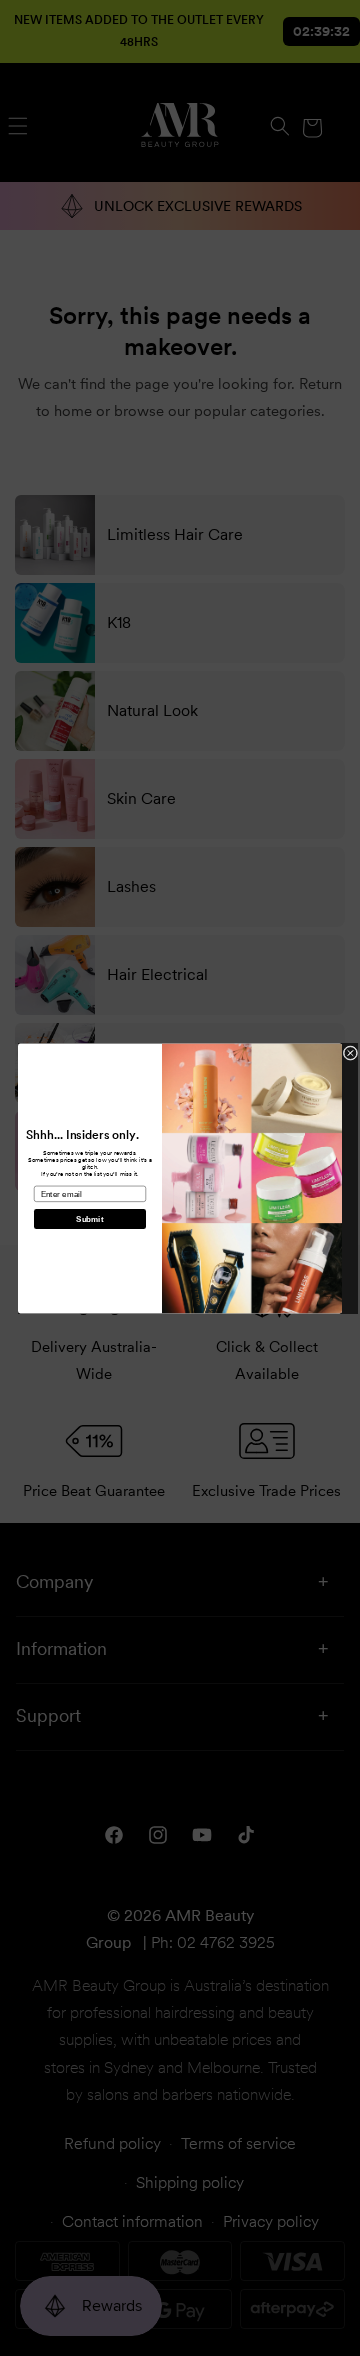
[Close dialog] (350, 1052)
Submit (89, 1218)
